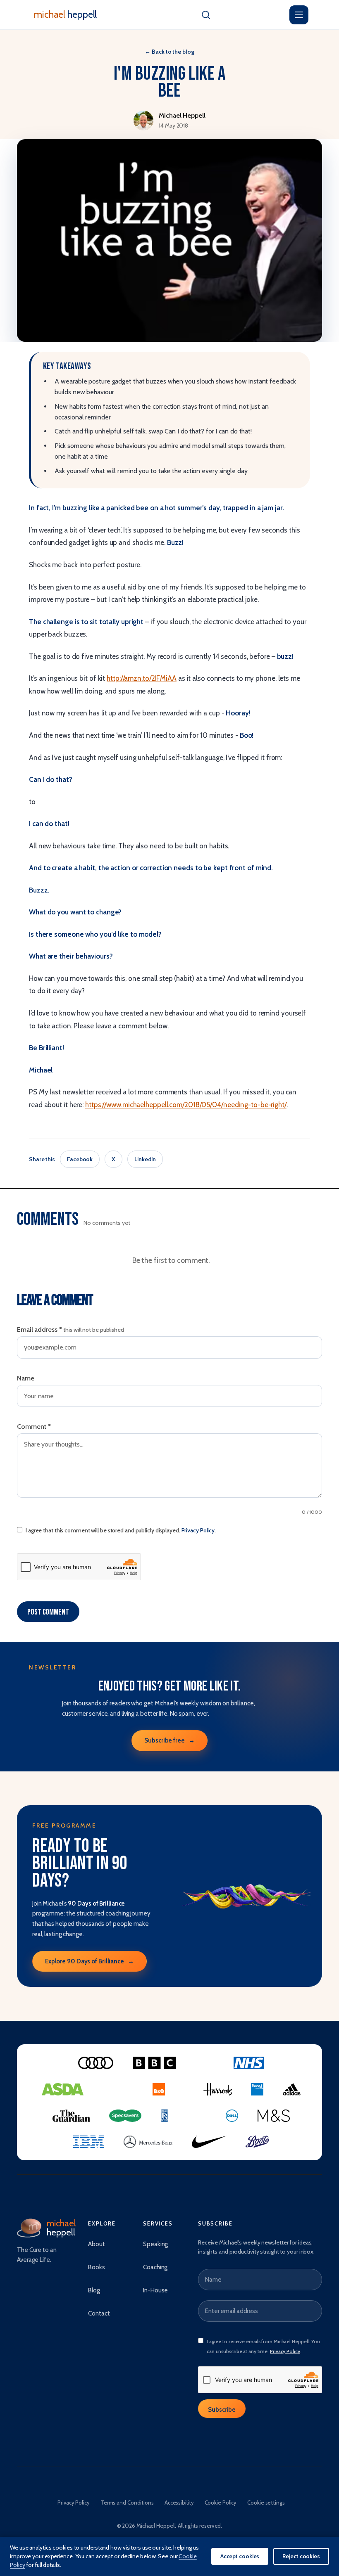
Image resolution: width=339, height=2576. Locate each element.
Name (26, 1378)
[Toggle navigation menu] (299, 15)
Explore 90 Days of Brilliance (90, 1961)
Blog (94, 2290)
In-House (155, 2290)
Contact (99, 2313)
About (97, 2244)
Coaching (155, 2267)
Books (97, 2267)
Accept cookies (240, 2556)
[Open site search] (206, 15)
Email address (70, 1329)
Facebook (80, 1159)
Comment (34, 1427)
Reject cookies (301, 2556)
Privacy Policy (198, 1530)
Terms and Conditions (127, 2503)
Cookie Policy (221, 2503)
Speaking (155, 2244)
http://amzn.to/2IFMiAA (142, 678)
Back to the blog (169, 52)
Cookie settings (266, 2503)
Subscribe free (169, 1740)
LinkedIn (145, 1159)
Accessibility (179, 2503)
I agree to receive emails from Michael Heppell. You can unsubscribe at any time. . (263, 2346)
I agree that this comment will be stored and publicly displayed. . (121, 1530)
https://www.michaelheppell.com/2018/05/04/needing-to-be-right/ (186, 1105)
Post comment (48, 1612)
